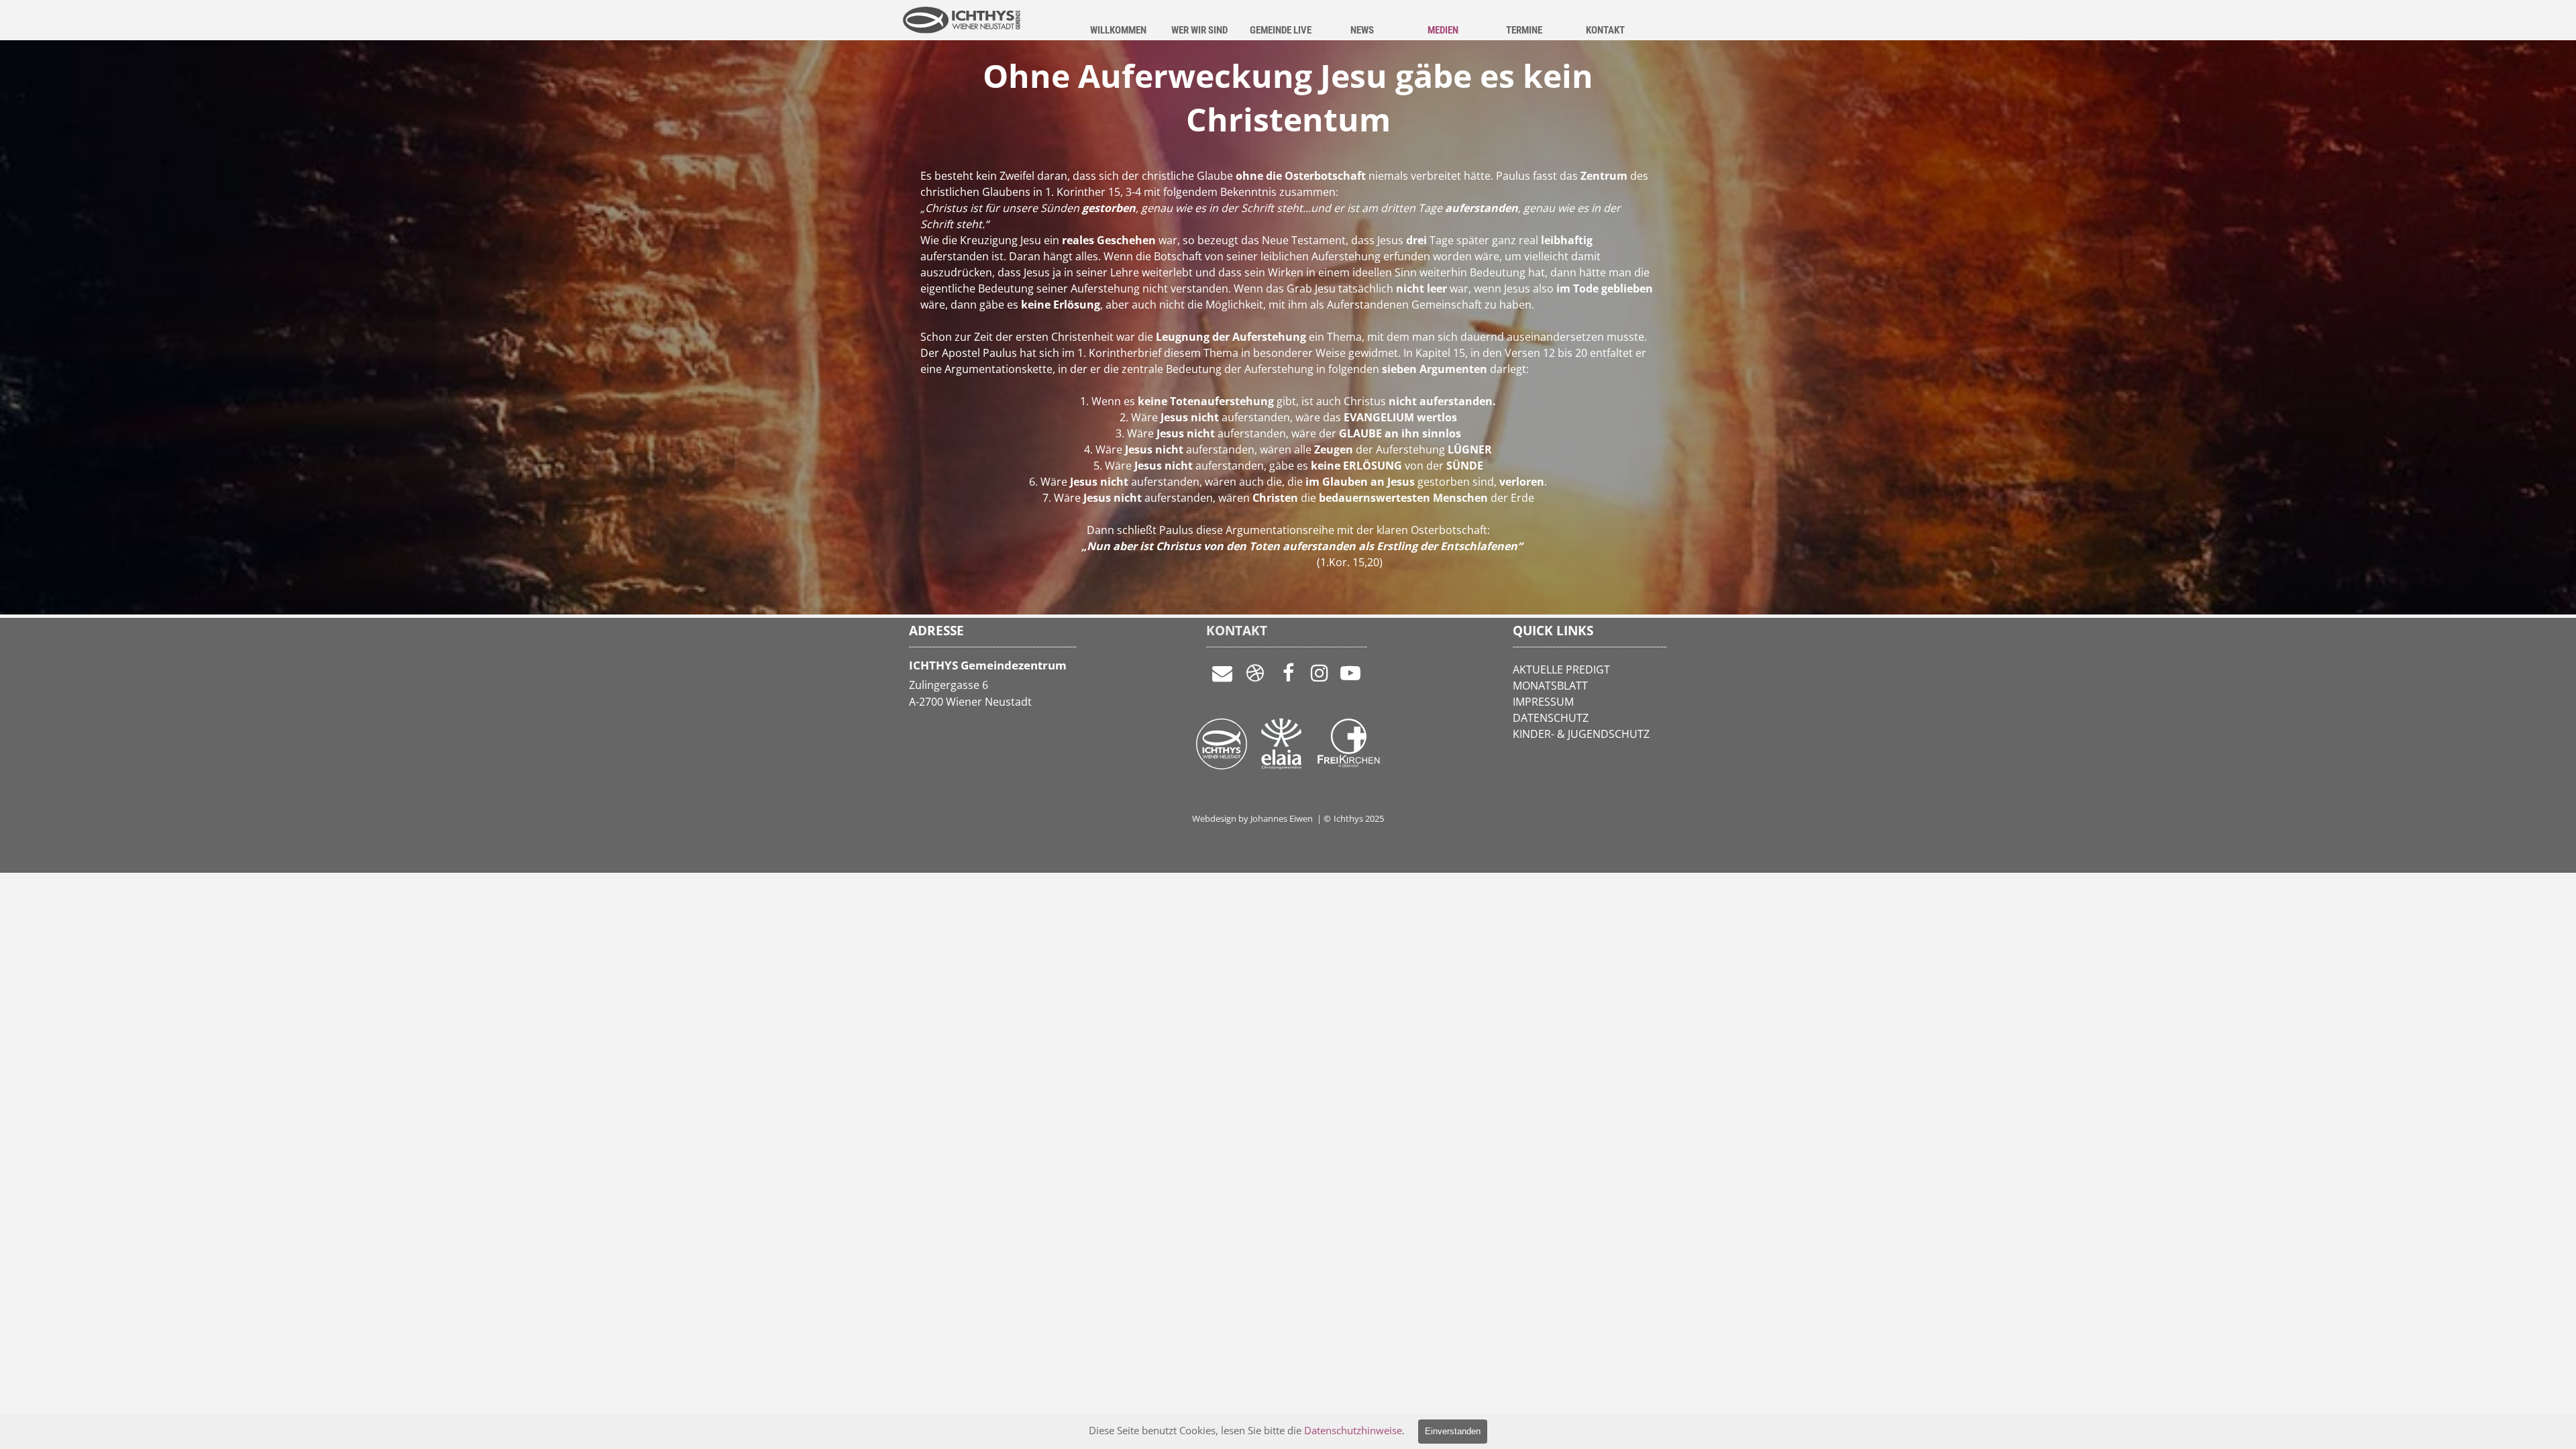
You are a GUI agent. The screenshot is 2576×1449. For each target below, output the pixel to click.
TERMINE (1524, 30)
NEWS (1362, 30)
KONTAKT (1605, 30)
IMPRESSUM (1543, 702)
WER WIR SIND (1199, 30)
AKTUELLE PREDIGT (1561, 669)
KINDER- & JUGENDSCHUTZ (1581, 734)
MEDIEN (1443, 30)
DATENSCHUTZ (1551, 718)
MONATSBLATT (1550, 686)
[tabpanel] (1288, 384)
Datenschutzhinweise (1353, 1430)
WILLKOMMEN (1118, 30)
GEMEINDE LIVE (1281, 30)
